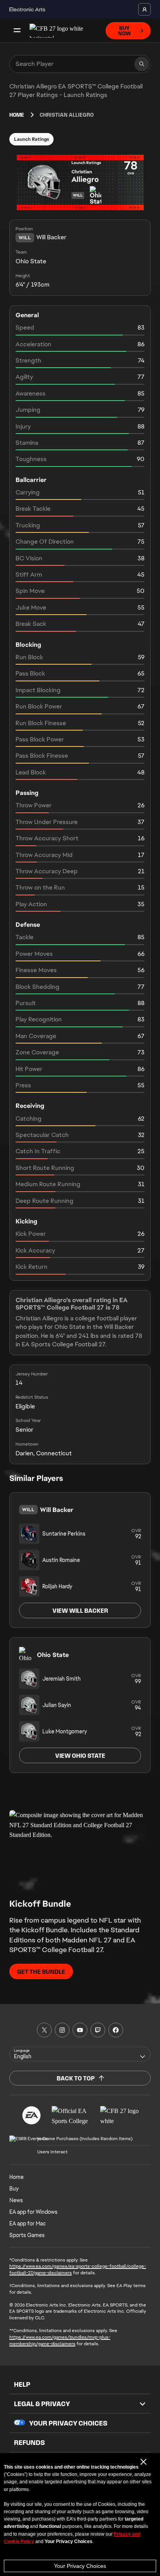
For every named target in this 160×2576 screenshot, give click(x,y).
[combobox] (80, 2054)
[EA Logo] (31, 2115)
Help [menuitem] (22, 2384)
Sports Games (27, 2235)
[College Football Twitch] (98, 2030)
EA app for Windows (33, 2212)
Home (17, 115)
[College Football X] (44, 2030)
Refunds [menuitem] (30, 2443)
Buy (14, 2189)
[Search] (142, 64)
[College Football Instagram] (62, 2030)
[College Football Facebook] (116, 2030)
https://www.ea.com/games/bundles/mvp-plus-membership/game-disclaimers (60, 2340)
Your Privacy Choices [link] (68, 2423)
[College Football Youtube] (80, 2030)
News (16, 2200)
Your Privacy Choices (80, 2566)
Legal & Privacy (42, 2404)
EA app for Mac (28, 2224)
